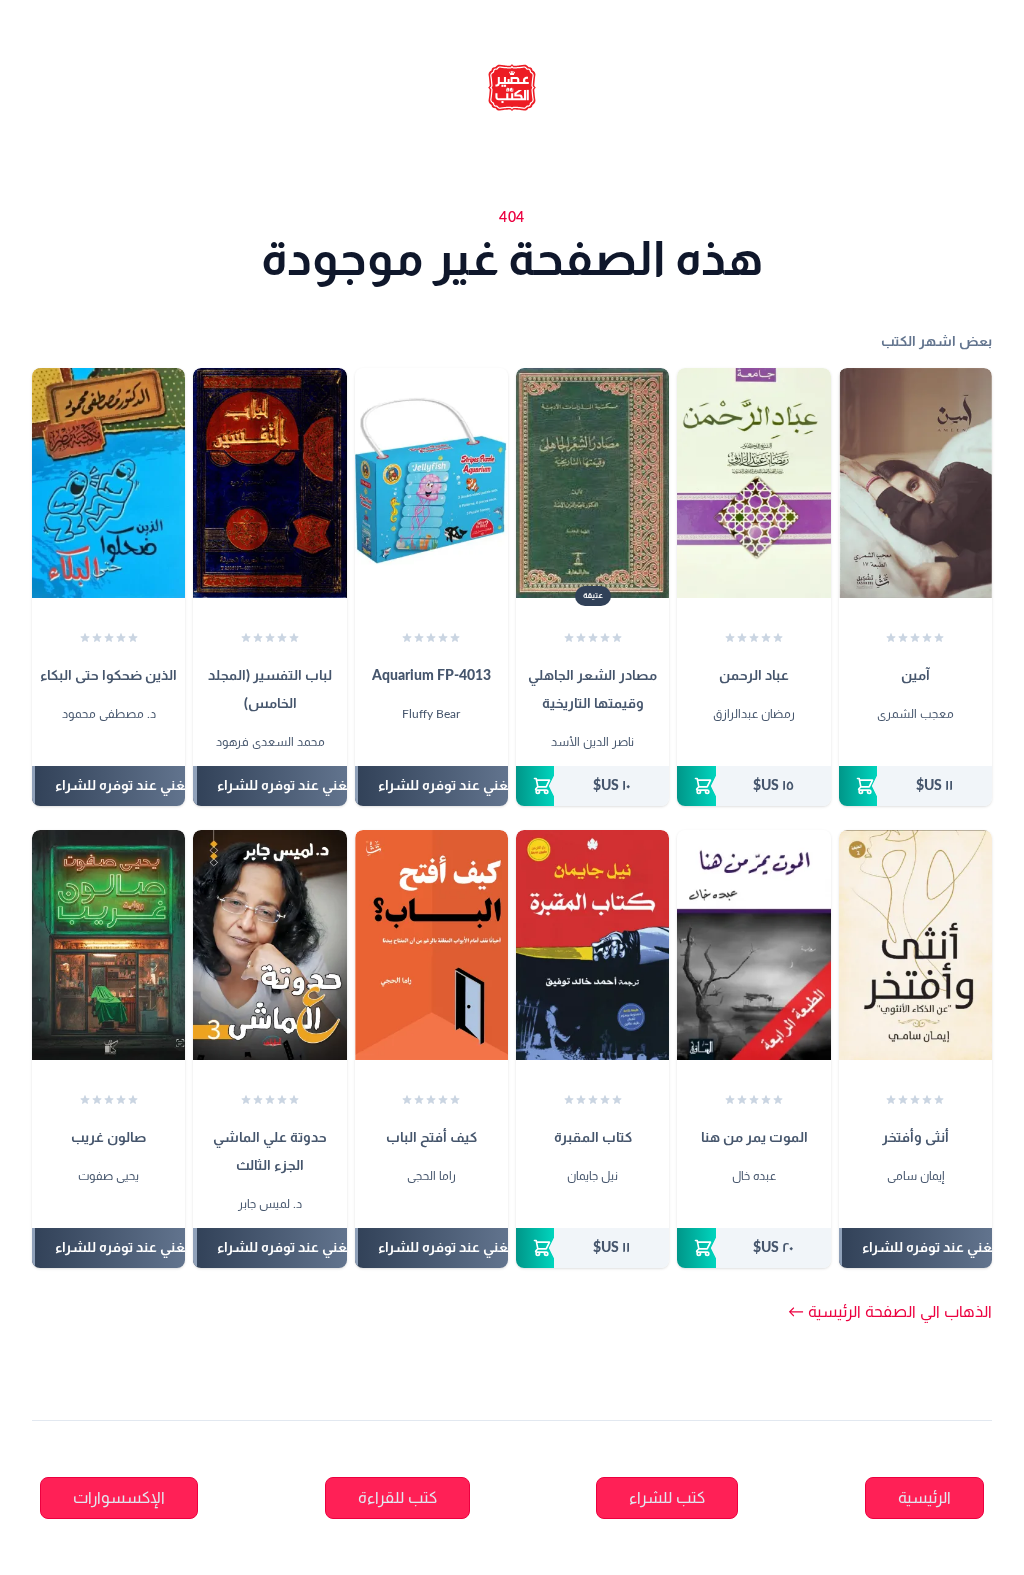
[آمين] (915, 483)
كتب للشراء (667, 1498)
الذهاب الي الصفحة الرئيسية (890, 1312)
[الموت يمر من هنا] (753, 945)
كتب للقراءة (397, 1498)
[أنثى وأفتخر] (915, 945)
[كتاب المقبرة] (592, 945)
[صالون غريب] (108, 945)
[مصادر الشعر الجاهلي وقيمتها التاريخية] (592, 483)
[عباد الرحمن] (753, 483)
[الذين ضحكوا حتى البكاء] (108, 483)
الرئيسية (924, 1498)
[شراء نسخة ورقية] (915, 786)
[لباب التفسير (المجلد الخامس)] (269, 483)
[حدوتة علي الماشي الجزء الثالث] (269, 945)
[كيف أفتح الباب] (431, 945)
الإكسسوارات (119, 1498)
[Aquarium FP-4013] (431, 483)
